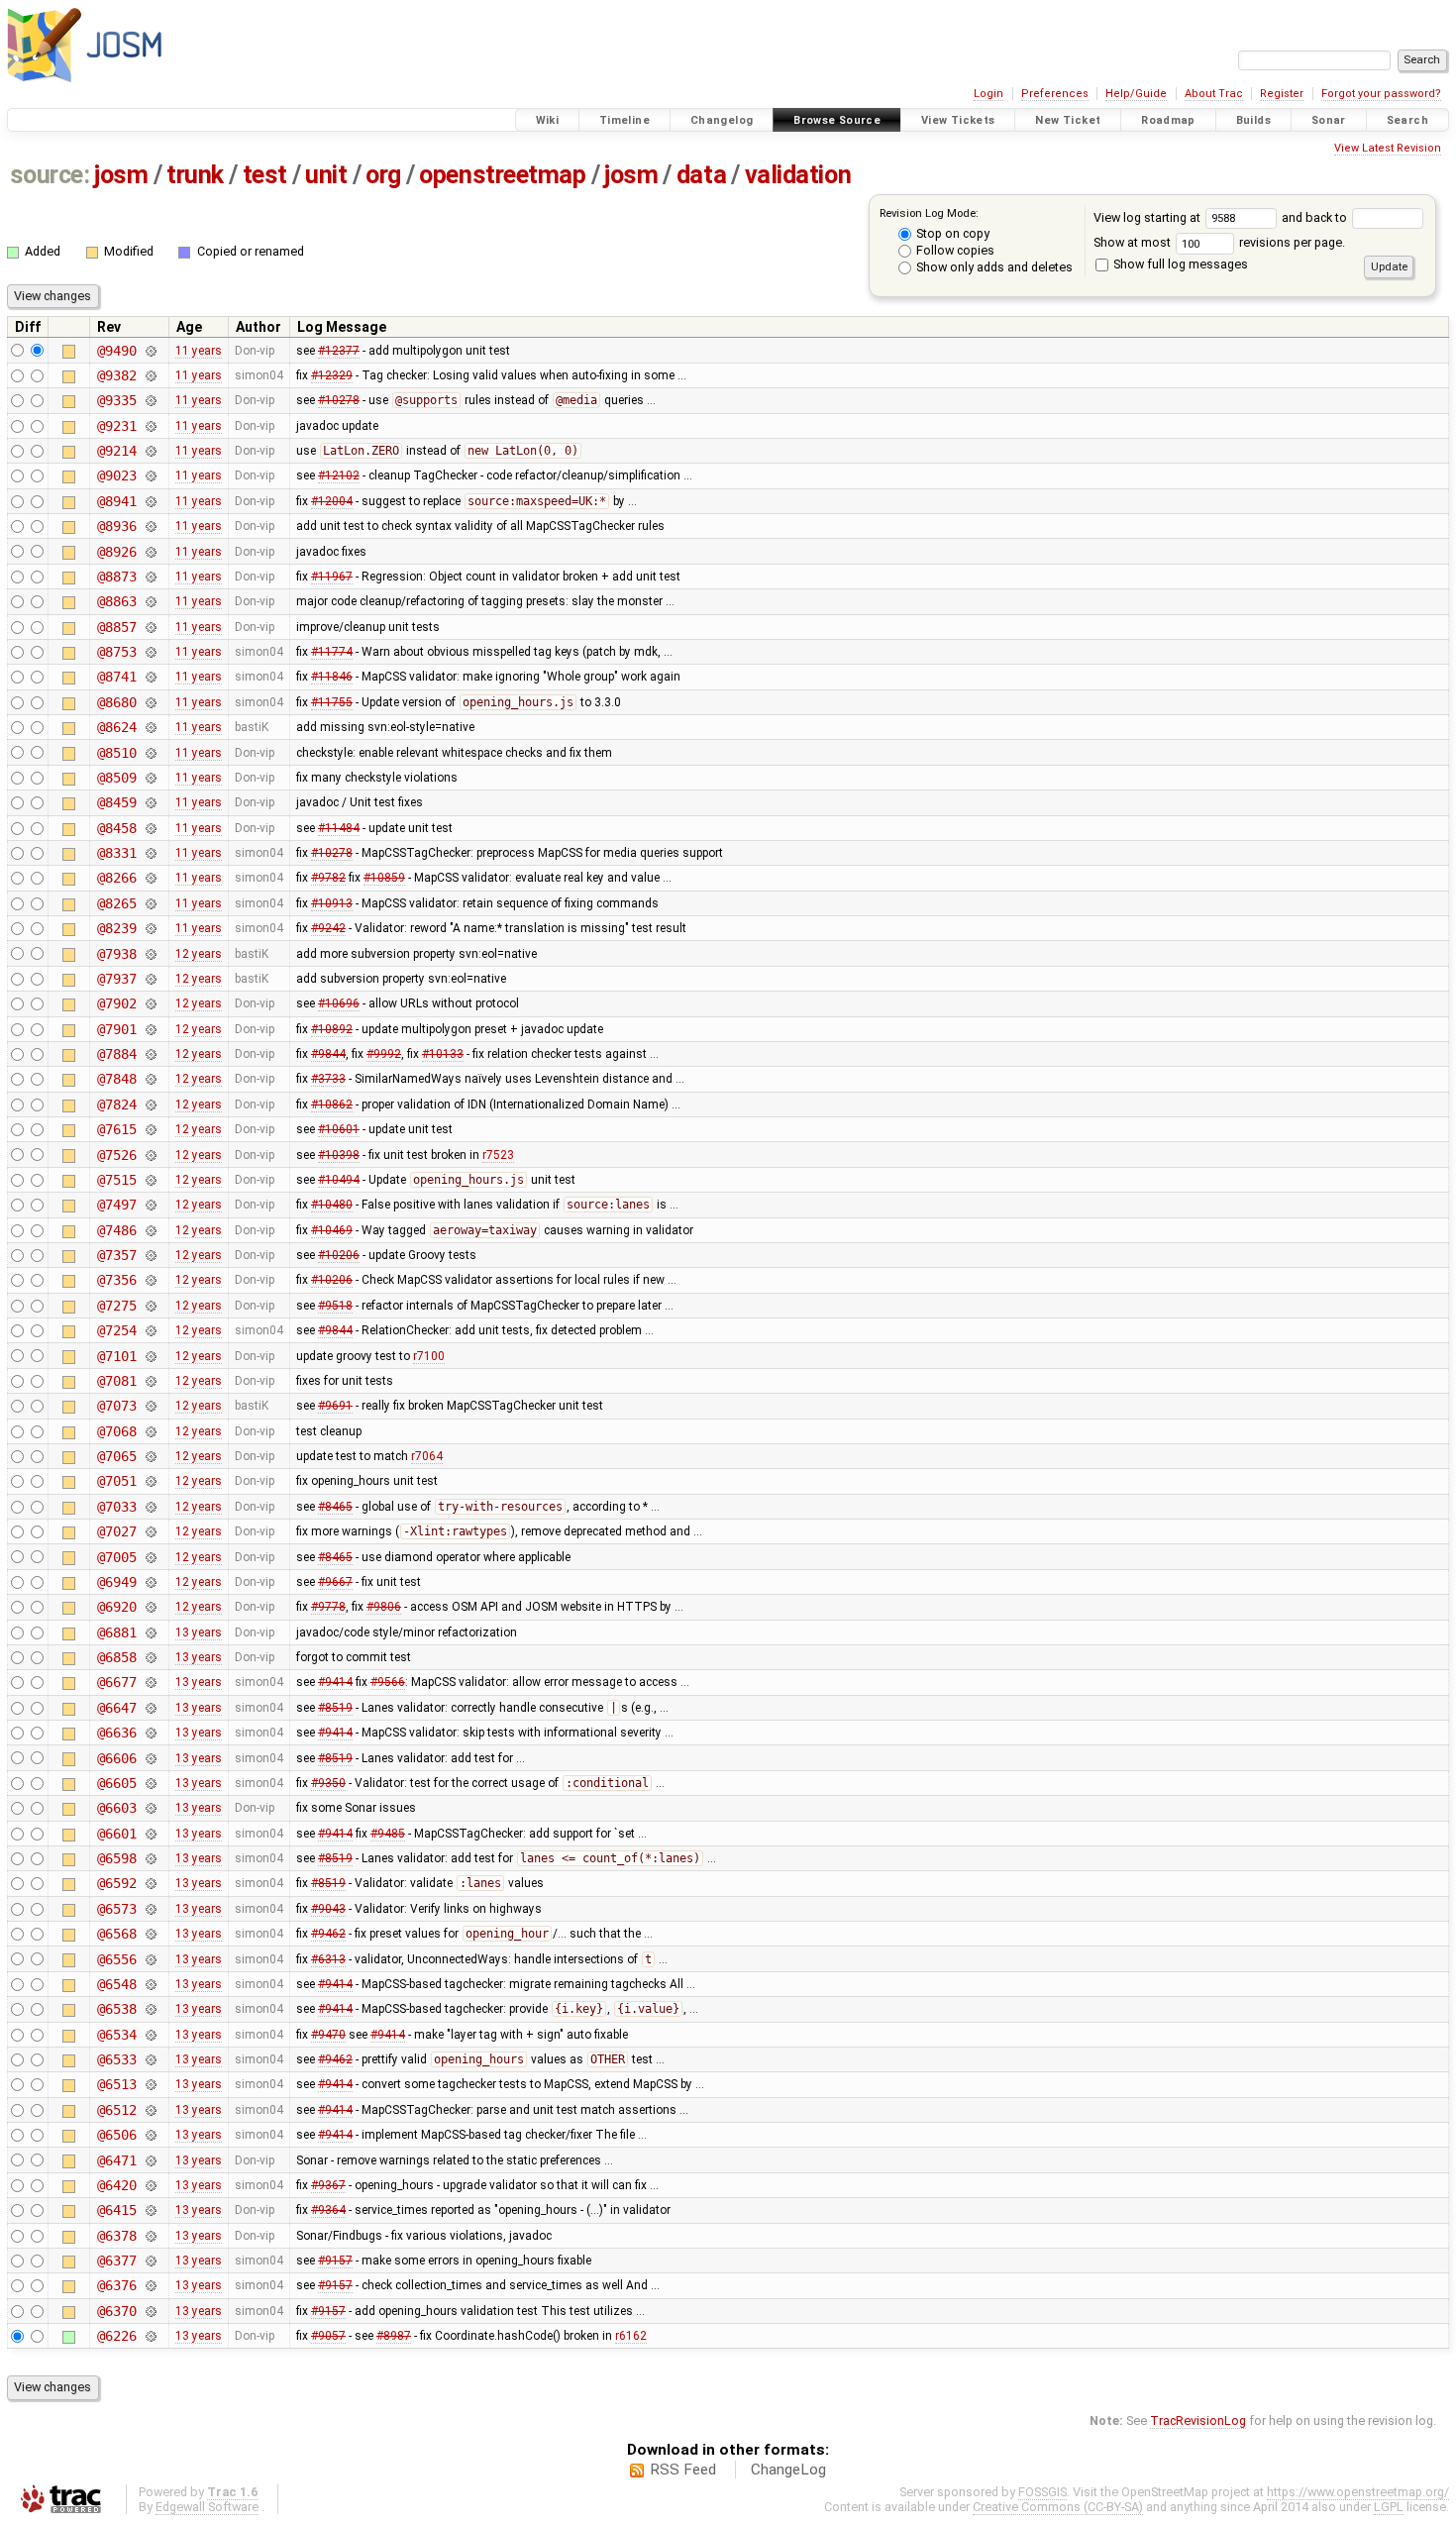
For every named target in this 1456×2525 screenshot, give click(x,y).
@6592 (116, 1883)
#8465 (335, 1507)
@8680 (116, 702)
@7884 (116, 1054)
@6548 (116, 1984)
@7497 (116, 1205)
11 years (199, 351)
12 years (199, 954)
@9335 (116, 400)
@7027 (116, 1531)
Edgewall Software (207, 2507)
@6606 (116, 1758)
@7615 (116, 1129)
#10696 (339, 1003)
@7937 (116, 979)
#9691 (335, 1406)
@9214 (116, 451)
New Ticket (1068, 120)
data (701, 175)
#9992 (384, 1054)
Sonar (1329, 120)
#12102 (339, 475)
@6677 (116, 1682)
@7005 (116, 1557)
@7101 (116, 1356)
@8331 (116, 853)
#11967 (332, 577)
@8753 (116, 652)
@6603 (116, 1808)
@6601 (116, 1834)
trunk (195, 175)
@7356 (116, 1280)
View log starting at (1148, 217)
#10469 (332, 1230)
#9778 (328, 1607)
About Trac (1214, 94)
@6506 (116, 2135)
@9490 (116, 351)
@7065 (116, 1456)
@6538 (116, 2009)
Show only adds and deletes (993, 267)
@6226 (116, 2336)
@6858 (116, 1657)
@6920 (116, 1607)
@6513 (116, 2084)
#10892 (332, 1029)
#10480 (332, 1205)
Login (988, 94)
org (383, 175)
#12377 (339, 351)
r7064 (427, 1456)
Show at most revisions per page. (1219, 242)
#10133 (443, 1054)
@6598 (116, 1858)
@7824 (116, 1105)
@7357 (116, 1255)
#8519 (335, 1708)
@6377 (116, 2261)
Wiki (548, 120)
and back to (1316, 217)
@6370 (116, 2311)
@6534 (116, 2035)
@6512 (116, 2110)
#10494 (339, 1180)
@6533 (116, 2059)
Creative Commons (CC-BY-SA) (1058, 2507)
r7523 (498, 1155)
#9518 (335, 1306)
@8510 (116, 753)
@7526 (116, 1155)
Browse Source (837, 120)
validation (798, 175)
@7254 (116, 1330)
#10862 (332, 1105)
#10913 (332, 903)
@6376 (116, 2285)
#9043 (328, 1909)
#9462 (328, 1934)
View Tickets (958, 120)
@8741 (116, 677)
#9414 (335, 1682)
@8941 (116, 501)
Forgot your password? (1381, 94)
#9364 (328, 2210)
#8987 (394, 2336)
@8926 (116, 552)
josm (121, 175)
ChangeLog (788, 2470)
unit (326, 175)
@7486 (116, 1230)
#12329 (332, 375)
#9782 (328, 878)
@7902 (116, 1003)
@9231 (116, 426)
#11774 (332, 652)
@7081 (116, 1381)
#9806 (384, 1607)
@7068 (116, 1431)
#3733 (328, 1079)
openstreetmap (502, 175)
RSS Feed (683, 2470)
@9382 (116, 375)
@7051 (116, 1481)
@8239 (116, 928)
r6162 (631, 2336)
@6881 (116, 1632)
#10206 (339, 1255)
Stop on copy (951, 233)
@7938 (116, 954)
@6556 (116, 1959)
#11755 (332, 702)
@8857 (116, 627)
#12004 (332, 501)
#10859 (384, 878)
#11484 (339, 828)
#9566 (388, 1682)
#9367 (328, 2185)
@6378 (116, 2236)
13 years (199, 1632)
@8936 (116, 526)
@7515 (116, 1180)
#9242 (328, 928)
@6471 (116, 2160)
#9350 (328, 1783)
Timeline (624, 120)
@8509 (116, 778)
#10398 (339, 1155)
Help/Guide (1136, 94)
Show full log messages (1179, 264)
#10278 (339, 400)
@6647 (116, 1708)
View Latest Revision (1388, 148)
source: (50, 175)
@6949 (116, 1582)
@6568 (116, 1934)
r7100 (429, 1356)
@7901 (116, 1029)
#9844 (328, 1054)
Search (1407, 120)
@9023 (116, 475)
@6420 (116, 2185)
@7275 (116, 1306)
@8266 (116, 878)
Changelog (722, 120)
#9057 (328, 2336)
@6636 (116, 1733)
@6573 (116, 1909)
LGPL (1389, 2507)
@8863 (116, 601)
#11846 (332, 677)
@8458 (116, 828)
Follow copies (954, 250)
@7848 (116, 1079)
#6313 (328, 1959)
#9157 (335, 2261)
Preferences (1055, 94)
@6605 (116, 1783)
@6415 (116, 2210)
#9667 (335, 1582)
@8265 (116, 903)
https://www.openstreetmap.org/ (1358, 2492)
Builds (1253, 120)
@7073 (116, 1406)
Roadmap (1168, 120)
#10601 (339, 1129)
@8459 (116, 802)
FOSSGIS (1042, 2492)
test (265, 175)
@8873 (116, 577)
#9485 (388, 1834)
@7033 (116, 1507)
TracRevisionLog (1198, 2420)
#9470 (328, 2035)
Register (1282, 94)
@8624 (116, 727)
